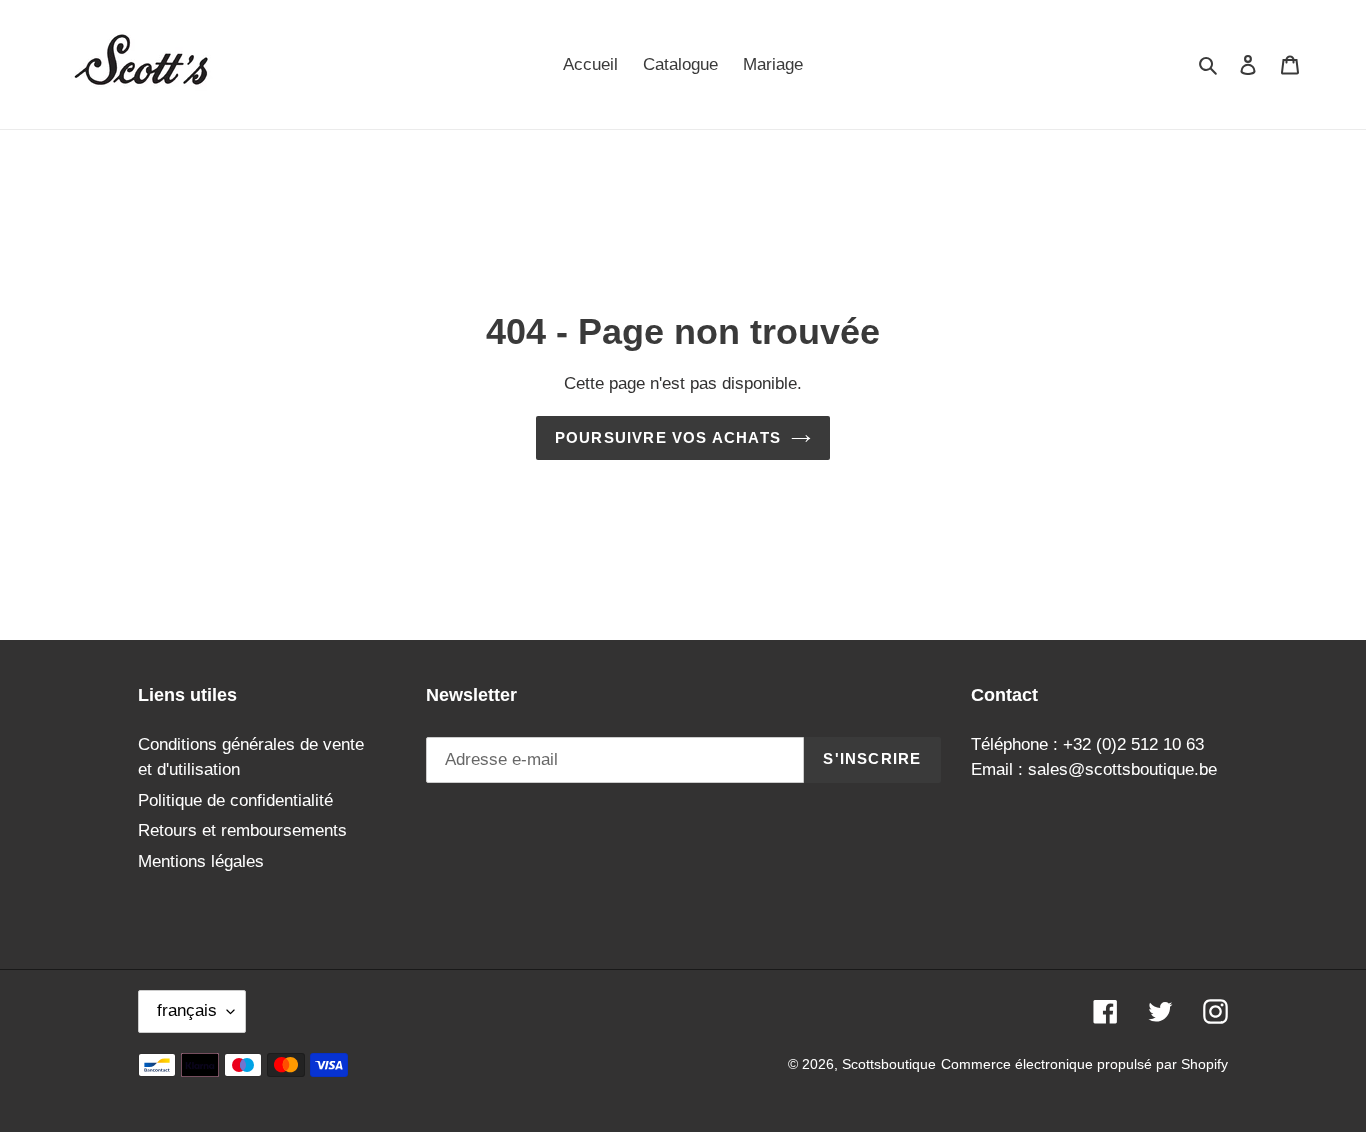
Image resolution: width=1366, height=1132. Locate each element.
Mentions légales (201, 861)
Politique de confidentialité (235, 800)
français (187, 1010)
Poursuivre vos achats (668, 437)
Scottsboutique (889, 1064)
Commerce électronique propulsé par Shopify (1084, 1064)
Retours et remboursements (242, 830)
